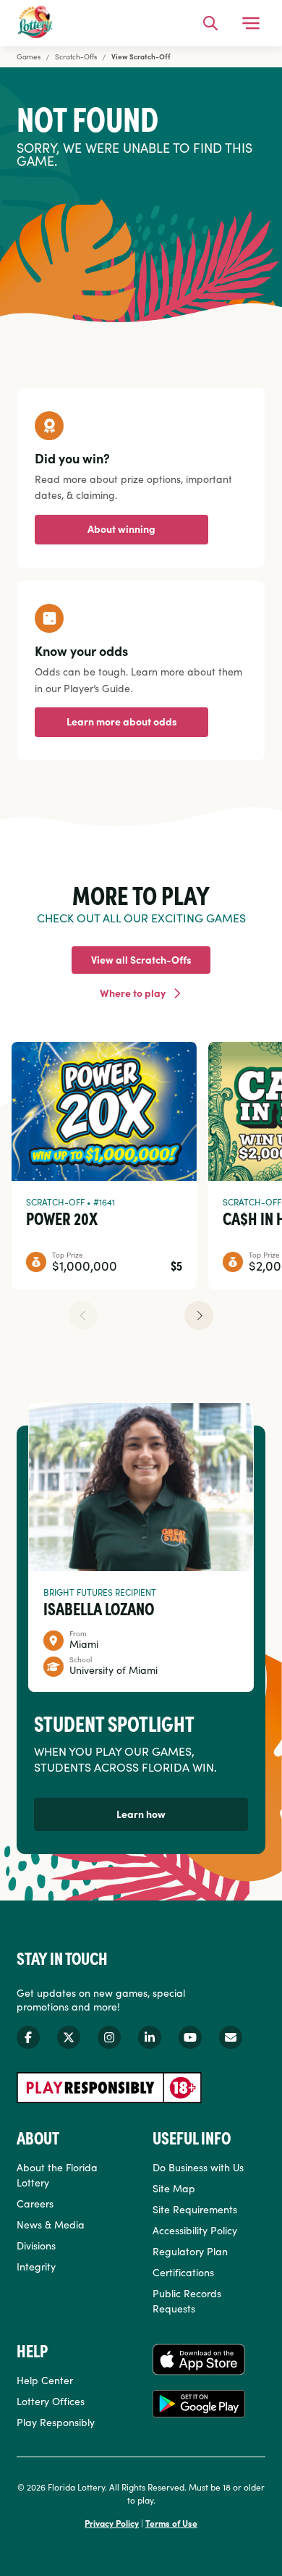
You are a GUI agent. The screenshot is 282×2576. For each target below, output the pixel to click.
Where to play (133, 993)
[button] (199, 1316)
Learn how (141, 1814)
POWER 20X (62, 1218)
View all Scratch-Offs (141, 959)
